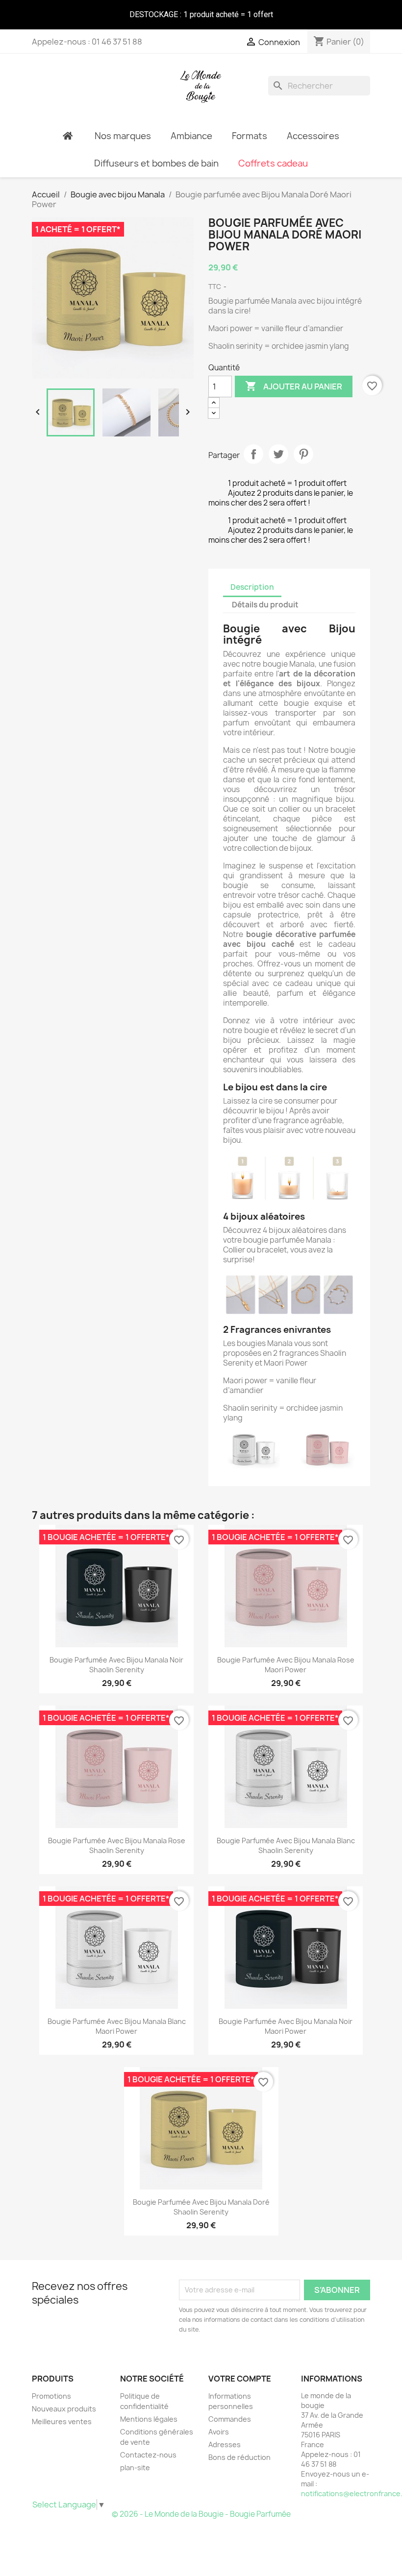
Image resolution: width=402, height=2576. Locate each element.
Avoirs (219, 2432)
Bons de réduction (239, 2457)
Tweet (278, 454)
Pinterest (303, 454)
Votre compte (240, 2379)
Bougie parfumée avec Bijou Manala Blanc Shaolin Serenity (286, 1845)
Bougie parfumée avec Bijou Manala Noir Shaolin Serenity (116, 1665)
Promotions (51, 2396)
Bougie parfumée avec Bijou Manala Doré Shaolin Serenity (201, 2207)
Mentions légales (149, 2419)
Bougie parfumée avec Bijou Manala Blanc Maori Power (117, 2026)
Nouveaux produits (64, 2409)
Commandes (230, 2419)
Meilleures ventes (62, 2421)
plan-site (135, 2468)
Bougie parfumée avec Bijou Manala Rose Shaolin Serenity (117, 1845)
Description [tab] (252, 587)
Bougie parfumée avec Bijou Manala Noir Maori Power (286, 2026)
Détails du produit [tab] (265, 605)
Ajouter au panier (294, 386)
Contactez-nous (148, 2455)
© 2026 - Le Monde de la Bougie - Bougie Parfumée (201, 2514)
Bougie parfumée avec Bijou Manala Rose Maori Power (286, 1665)
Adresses (225, 2444)
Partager (253, 454)
